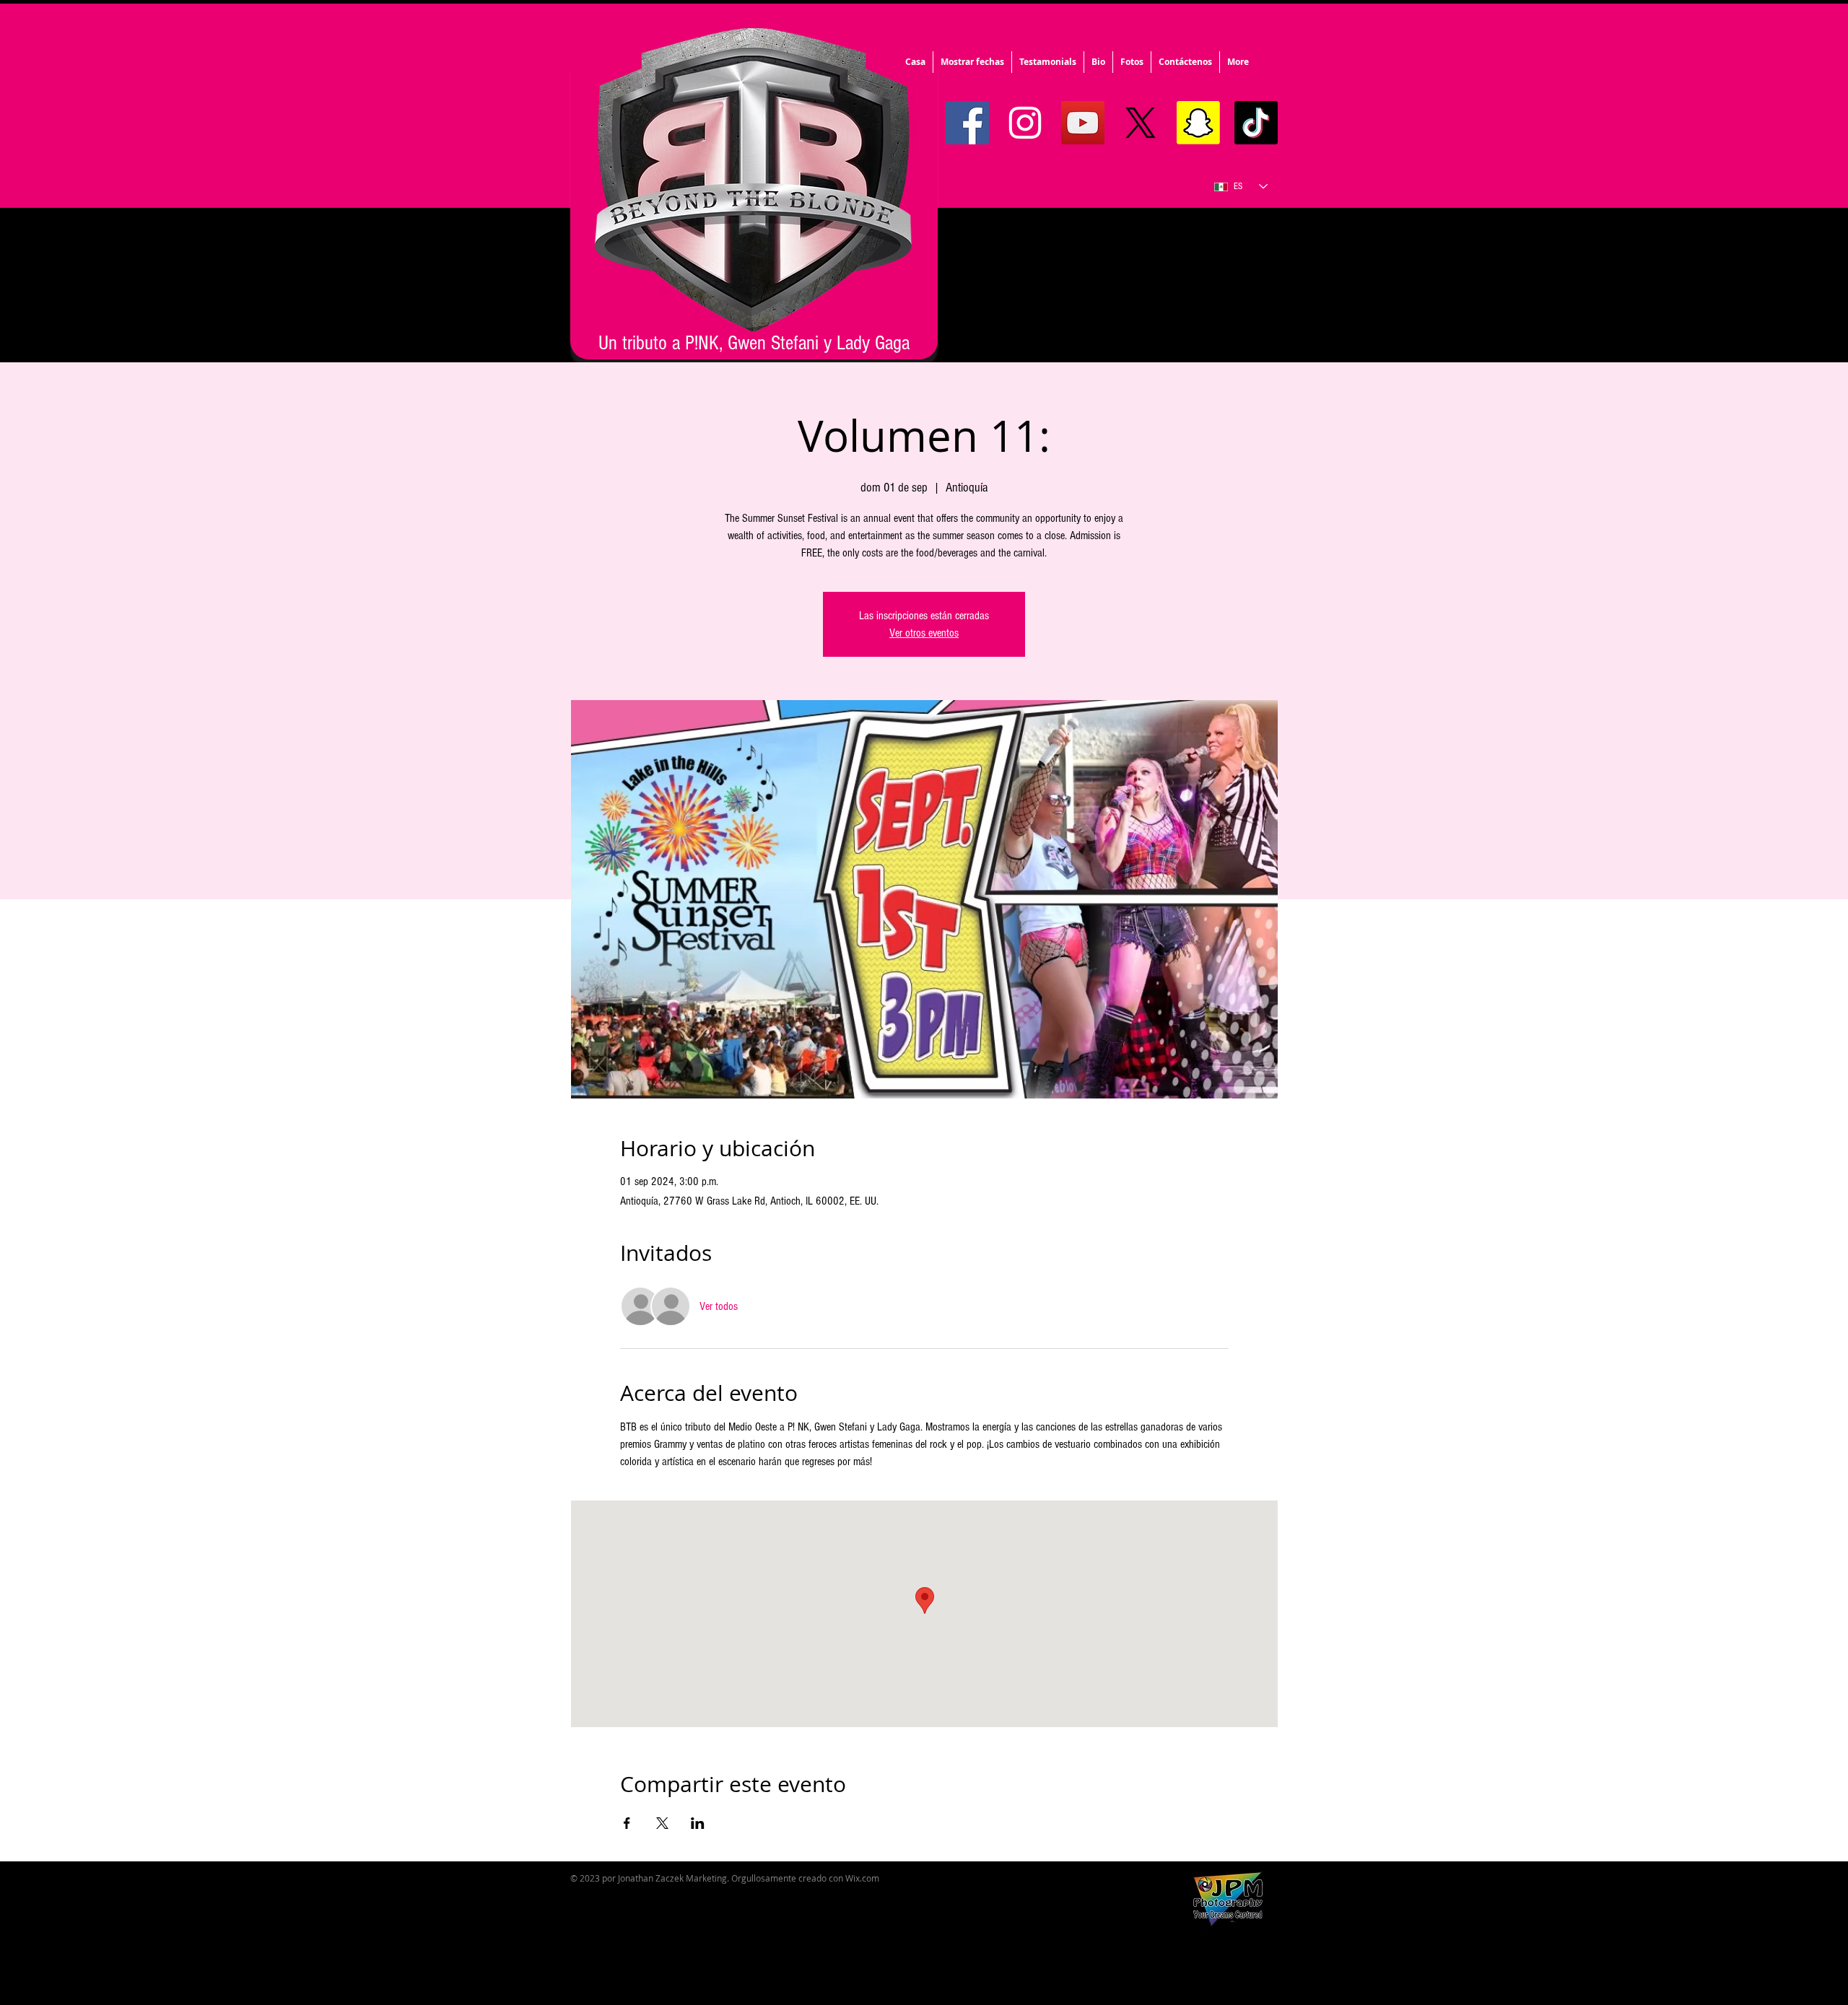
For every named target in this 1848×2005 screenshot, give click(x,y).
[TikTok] (1256, 123)
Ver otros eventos (924, 633)
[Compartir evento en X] (662, 1823)
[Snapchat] (1198, 123)
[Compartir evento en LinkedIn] (698, 1823)
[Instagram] (1025, 123)
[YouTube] (1083, 123)
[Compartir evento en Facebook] (627, 1823)
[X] (1141, 123)
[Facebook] (967, 123)
